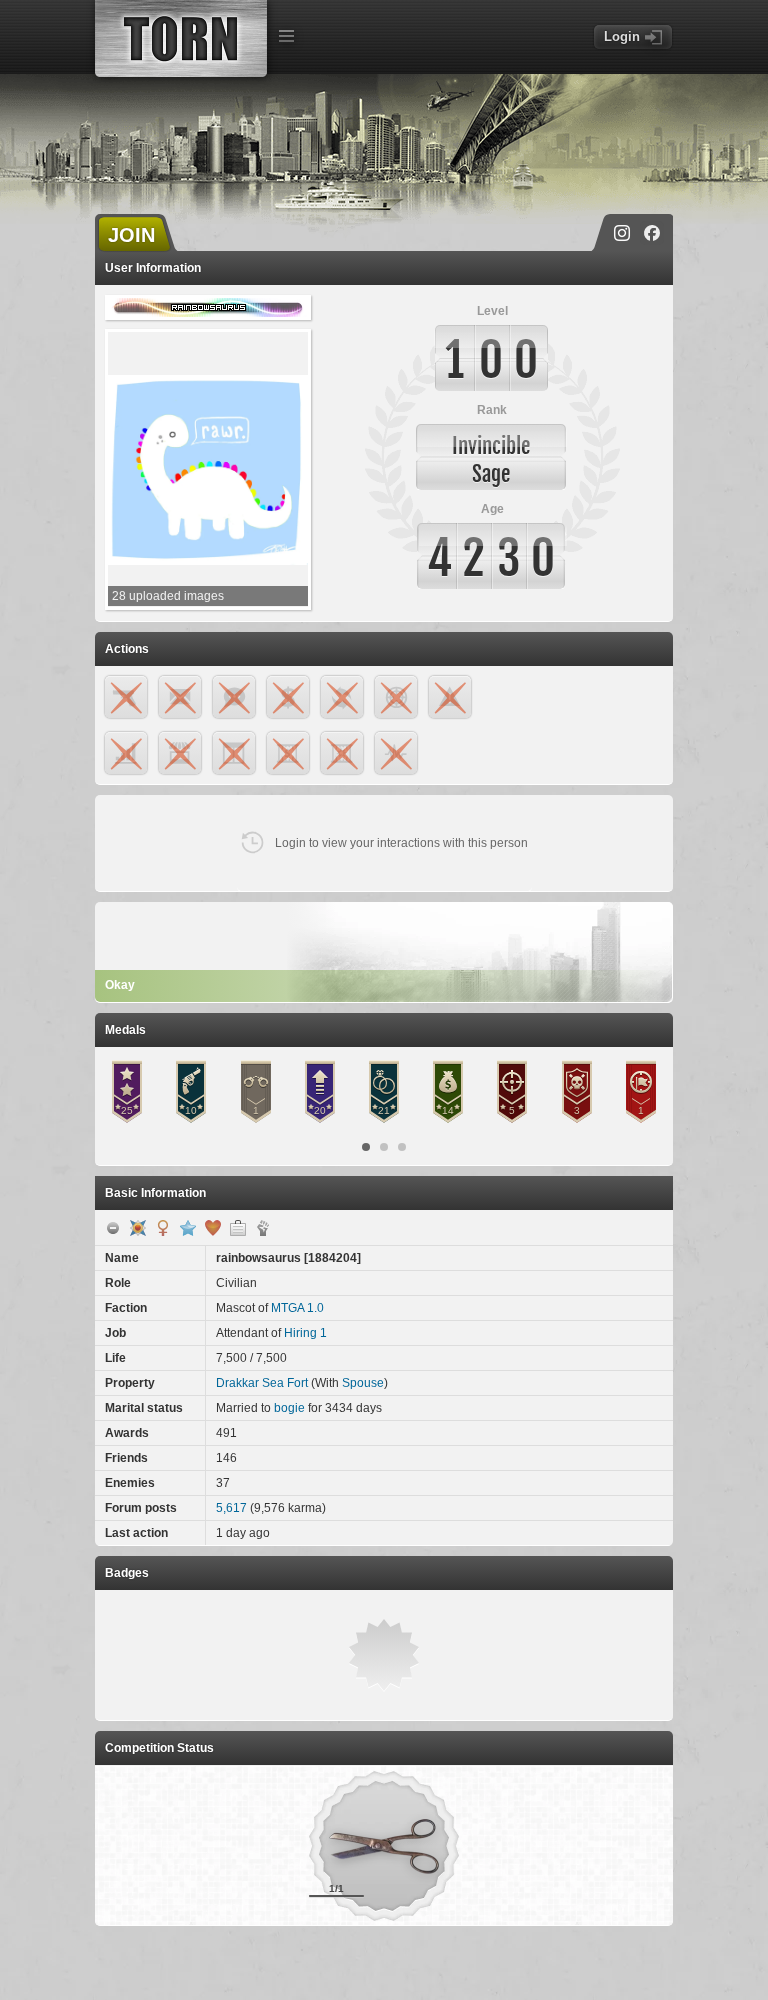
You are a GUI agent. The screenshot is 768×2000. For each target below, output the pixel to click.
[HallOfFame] (138, 1228)
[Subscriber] (188, 1228)
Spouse (363, 1383)
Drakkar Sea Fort (262, 1383)
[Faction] (263, 1228)
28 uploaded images (168, 596)
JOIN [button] (131, 235)
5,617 (231, 1508)
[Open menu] (286, 36)
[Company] (238, 1228)
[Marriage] (213, 1228)
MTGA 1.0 (297, 1308)
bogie (289, 1408)
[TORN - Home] (181, 38)
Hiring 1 (305, 1333)
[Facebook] (652, 233)
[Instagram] (622, 233)
